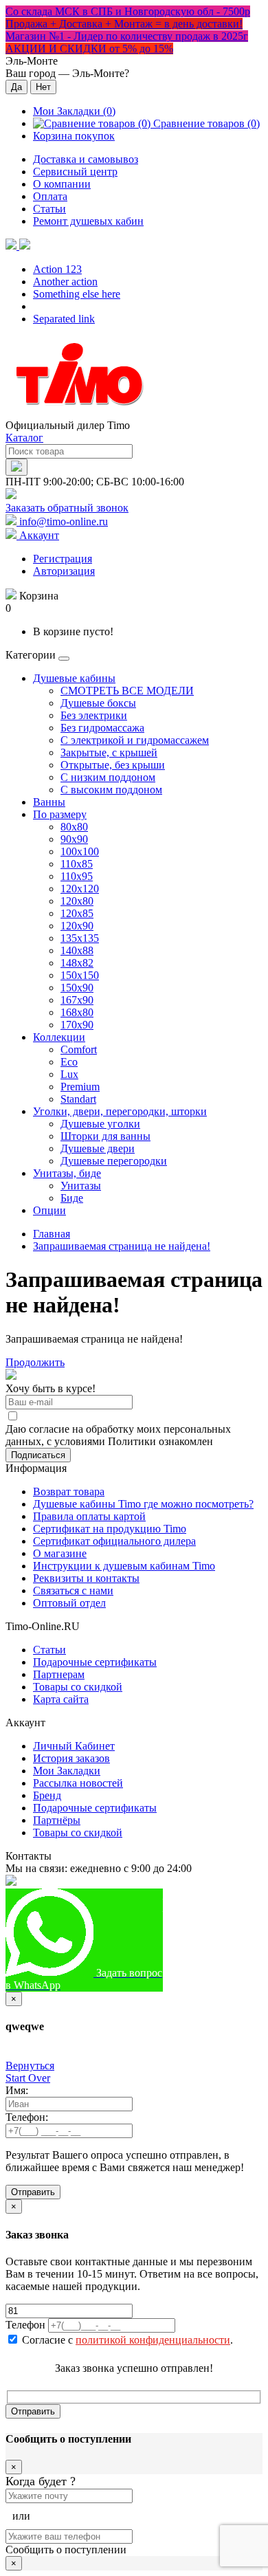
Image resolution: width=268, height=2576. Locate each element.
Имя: (17, 2090)
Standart (78, 1099)
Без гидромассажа (102, 728)
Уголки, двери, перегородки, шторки (120, 1111)
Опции (49, 1210)
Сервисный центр (75, 172)
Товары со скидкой (78, 1687)
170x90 (77, 1025)
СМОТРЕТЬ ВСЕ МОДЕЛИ (127, 691)
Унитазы (81, 1186)
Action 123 (57, 269)
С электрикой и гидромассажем (135, 740)
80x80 (74, 827)
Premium (80, 1087)
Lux (69, 1074)
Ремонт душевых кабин (88, 221)
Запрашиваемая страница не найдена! (122, 1246)
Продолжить (35, 1362)
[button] (18, 246)
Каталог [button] (24, 438)
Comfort (79, 1049)
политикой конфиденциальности (153, 2340)
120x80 (77, 901)
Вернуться (30, 2066)
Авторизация (64, 571)
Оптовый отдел (69, 1603)
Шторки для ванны (105, 1136)
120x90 (77, 926)
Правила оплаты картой (89, 1516)
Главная (52, 1234)
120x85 (77, 913)
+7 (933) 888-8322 (204, 1901)
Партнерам (59, 1674)
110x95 (77, 876)
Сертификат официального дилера (114, 1541)
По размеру (60, 814)
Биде (72, 1198)
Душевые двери (98, 1148)
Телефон (25, 2325)
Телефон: (27, 2117)
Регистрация (63, 559)
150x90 (77, 988)
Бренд (47, 1795)
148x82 (77, 963)
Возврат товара (69, 1491)
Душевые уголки (100, 1124)
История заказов (71, 1758)
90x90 (74, 839)
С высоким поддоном (111, 790)
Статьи (49, 209)
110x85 (77, 864)
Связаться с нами (73, 1590)
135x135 (80, 938)
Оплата (50, 196)
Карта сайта (61, 1699)
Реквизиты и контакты (86, 1578)
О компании (62, 184)
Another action (65, 282)
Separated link (64, 319)
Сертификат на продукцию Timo (110, 1529)
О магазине (60, 1553)
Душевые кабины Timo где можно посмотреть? (143, 1504)
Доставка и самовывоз (86, 159)
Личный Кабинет (74, 1746)
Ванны (49, 802)
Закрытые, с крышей (109, 752)
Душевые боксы (98, 703)
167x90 (77, 1000)
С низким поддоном (108, 777)
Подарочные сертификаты (95, 1662)
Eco (69, 1062)
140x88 (77, 950)
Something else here (77, 294)
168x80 (77, 1012)
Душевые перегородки (114, 1161)
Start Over (28, 2078)
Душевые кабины (74, 678)
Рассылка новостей (78, 1783)
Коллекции (59, 1037)
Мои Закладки (67, 1771)
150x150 (80, 975)
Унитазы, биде (67, 1173)
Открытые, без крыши (113, 765)
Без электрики (94, 715)
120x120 (80, 889)
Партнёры (57, 1820)
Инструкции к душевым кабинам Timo (124, 1566)
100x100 (80, 851)
